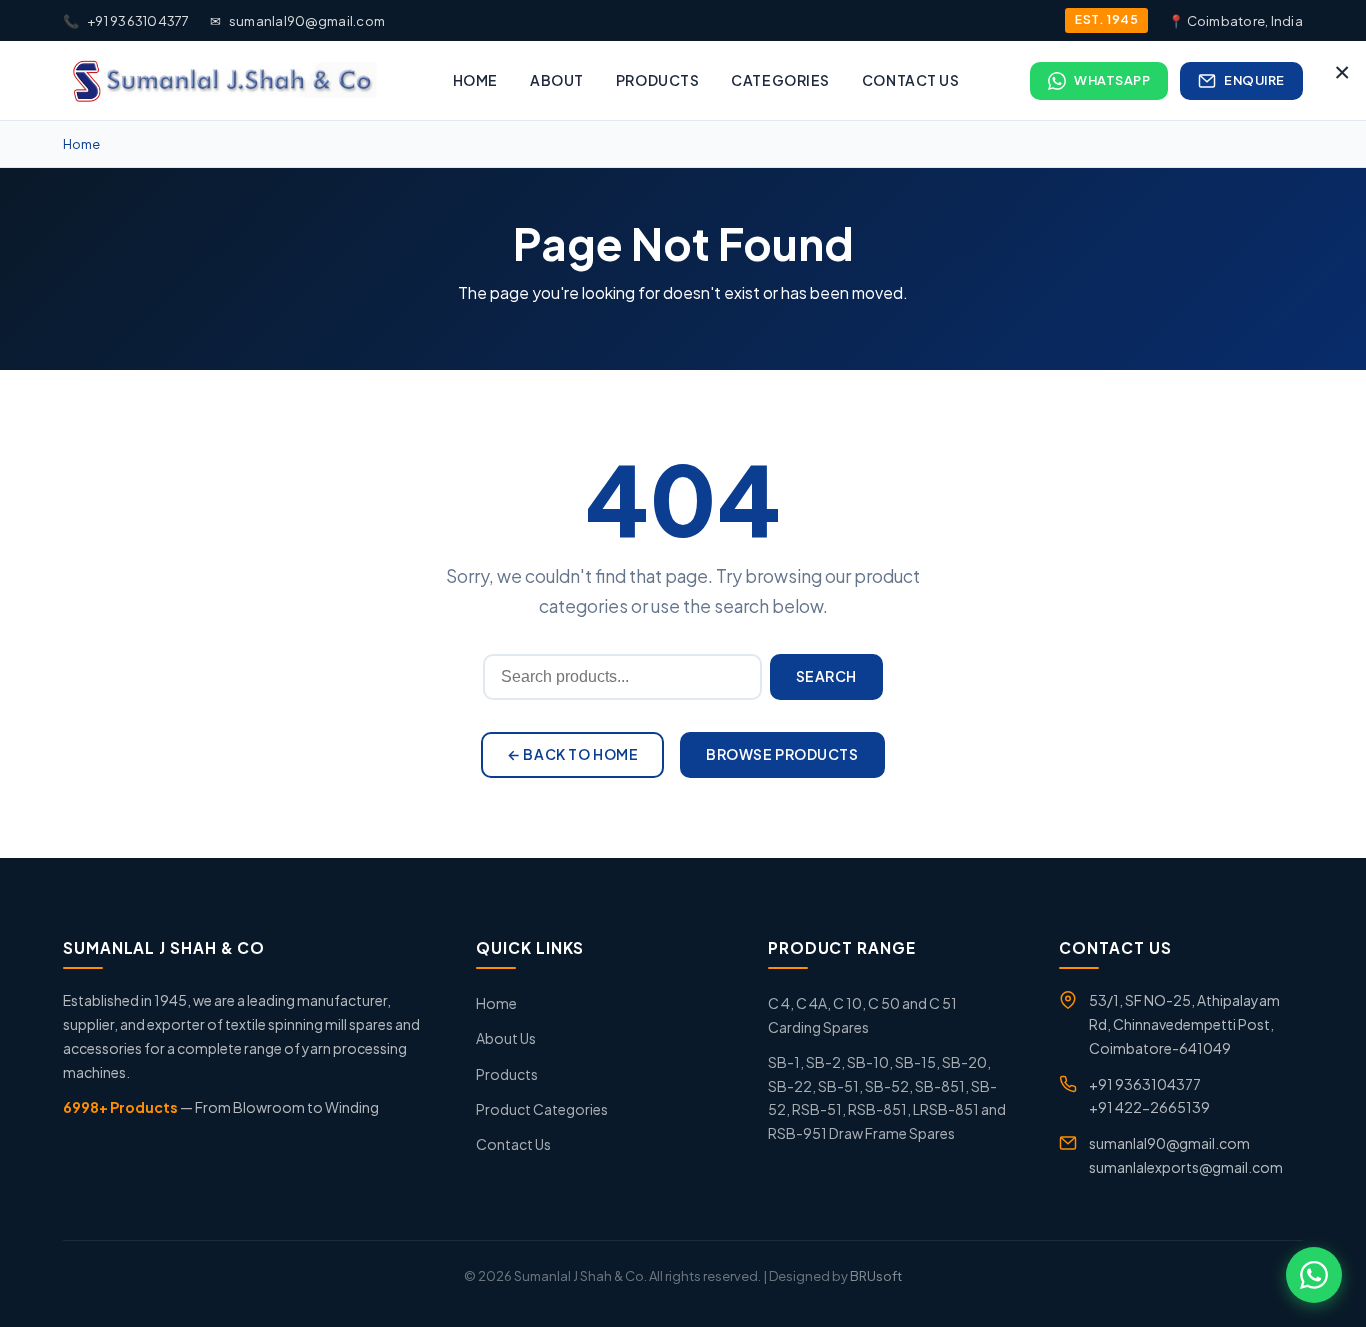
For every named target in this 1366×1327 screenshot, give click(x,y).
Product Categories (542, 1109)
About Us (506, 1038)
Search (826, 676)
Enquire (1254, 80)
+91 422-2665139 (1149, 1107)
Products (657, 80)
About (557, 80)
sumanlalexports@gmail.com (1186, 1167)
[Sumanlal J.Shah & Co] (222, 80)
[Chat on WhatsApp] (1314, 1275)
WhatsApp (1112, 80)
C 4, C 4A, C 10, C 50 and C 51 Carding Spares (862, 1015)
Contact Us (911, 80)
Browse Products (782, 754)
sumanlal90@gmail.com (297, 21)
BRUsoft (876, 1276)
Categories (780, 80)
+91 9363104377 (126, 21)
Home (475, 80)
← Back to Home (572, 754)
